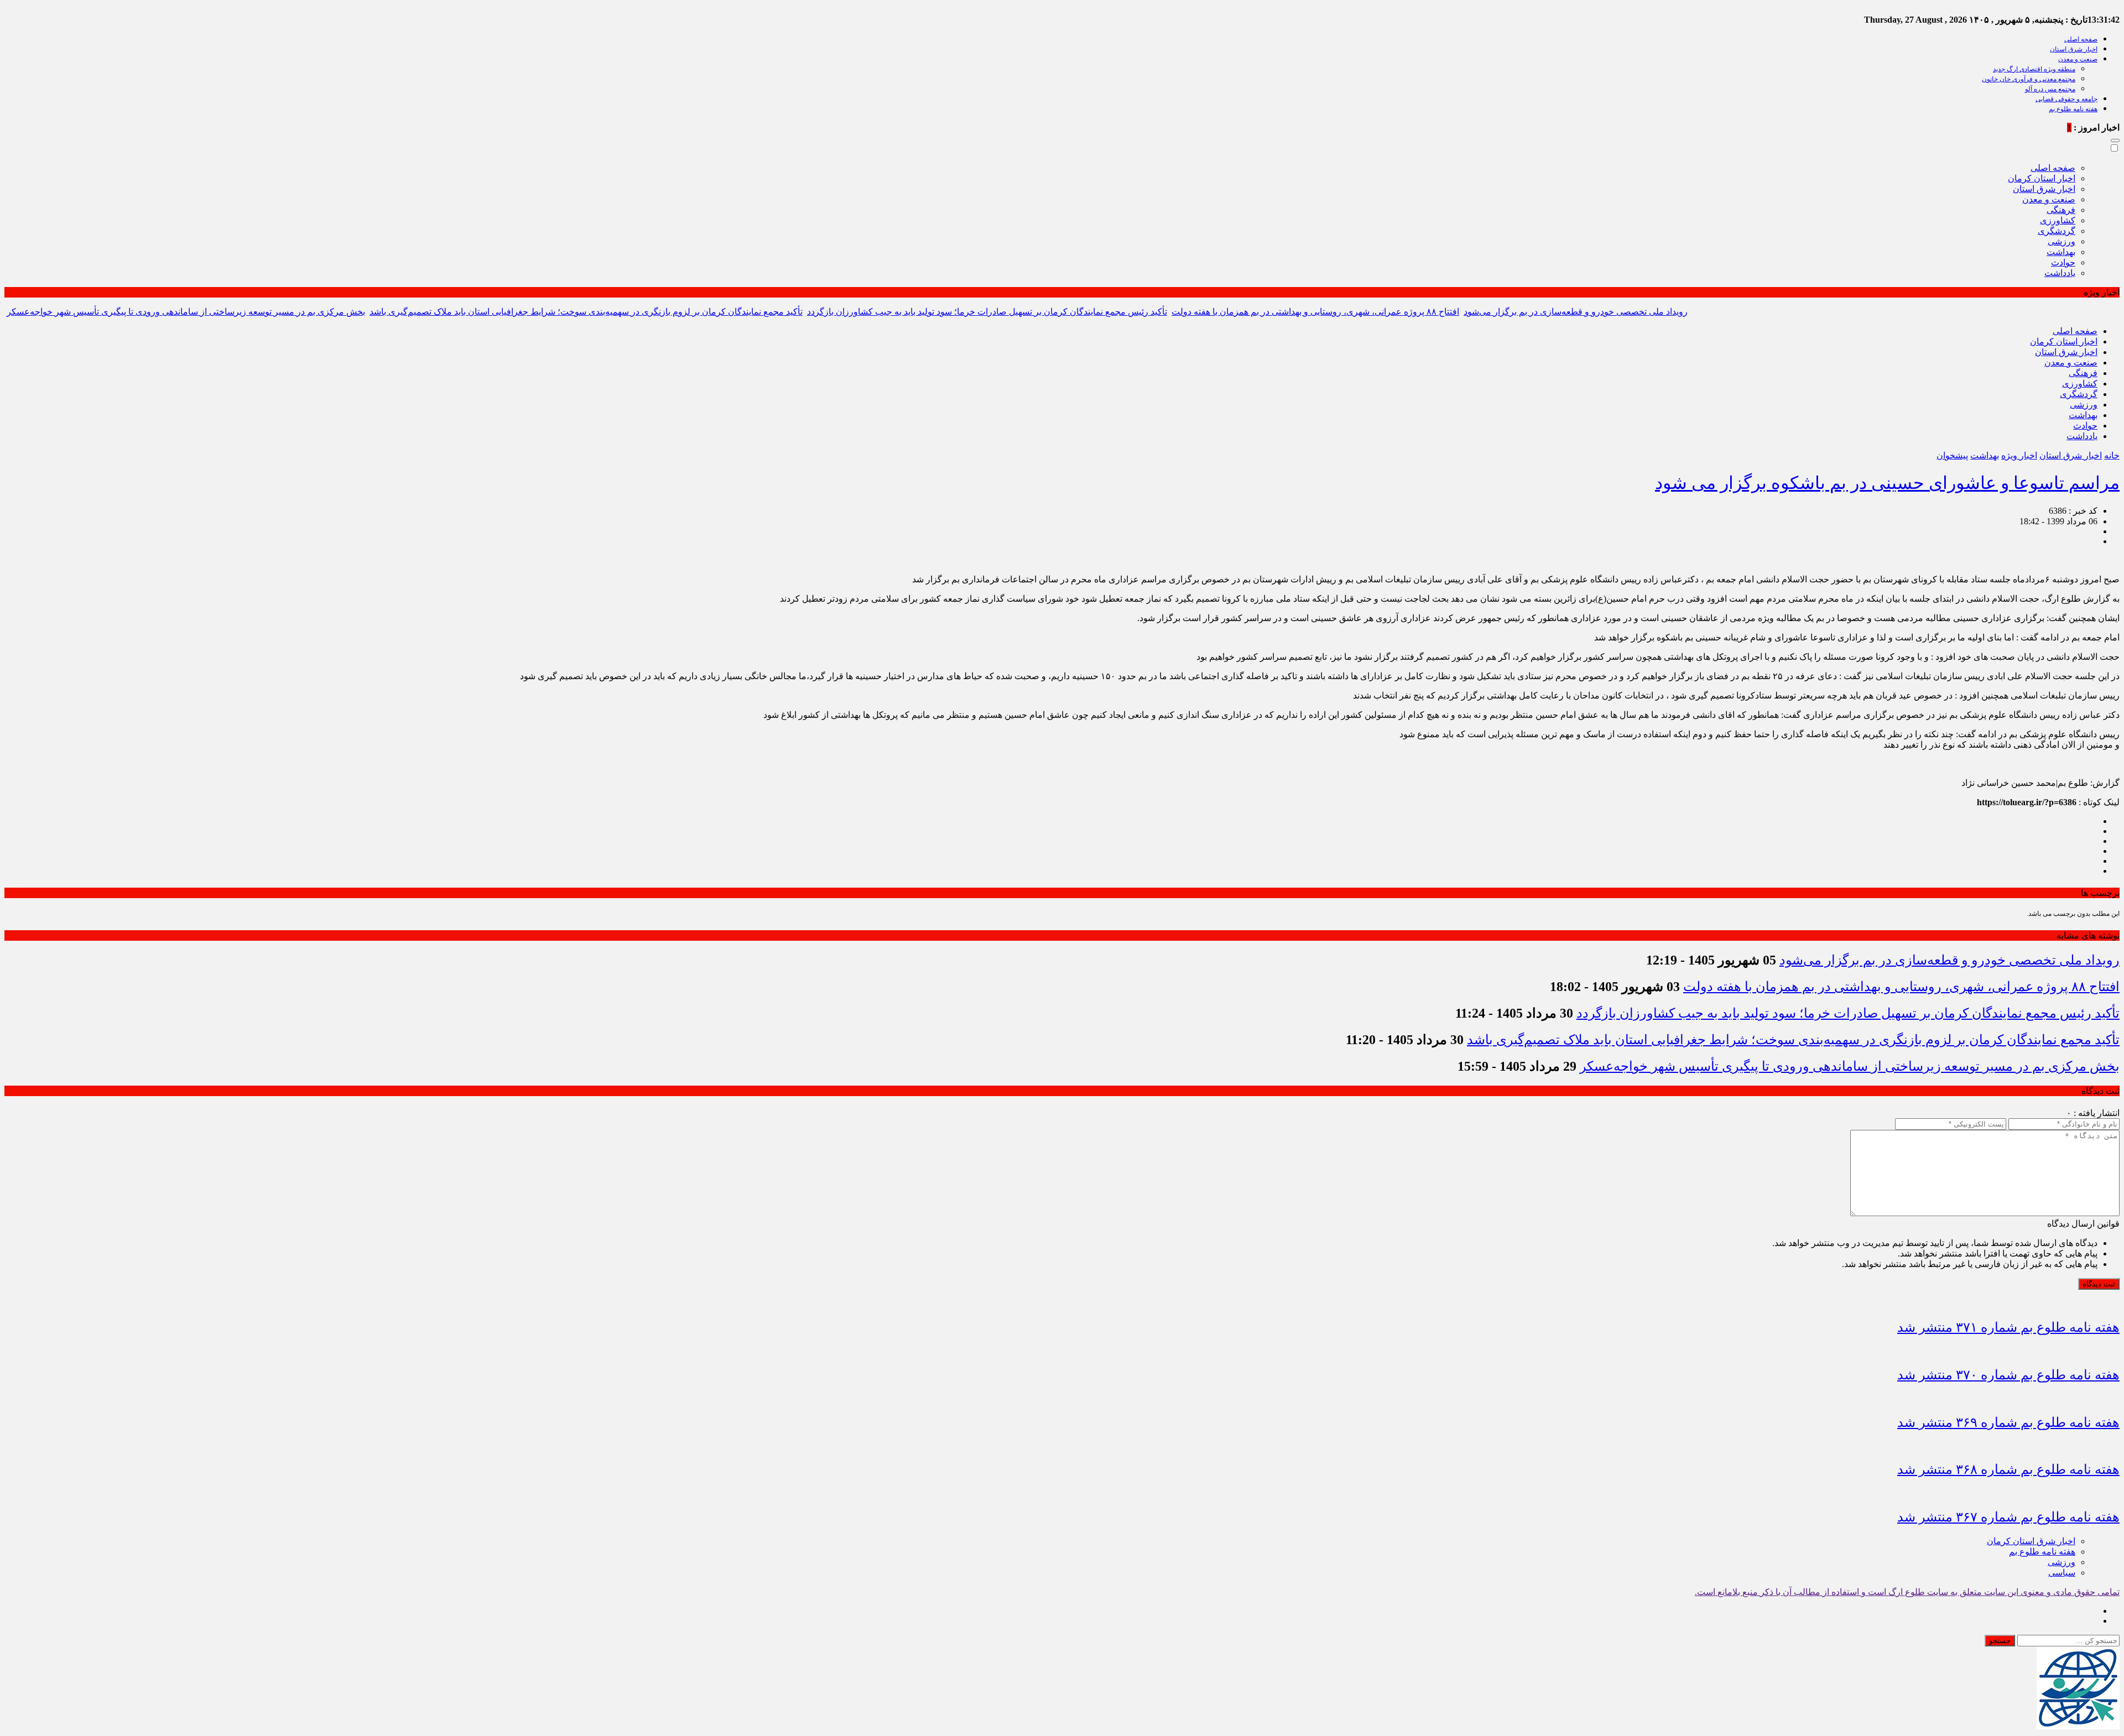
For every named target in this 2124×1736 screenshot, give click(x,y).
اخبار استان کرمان (2042, 178)
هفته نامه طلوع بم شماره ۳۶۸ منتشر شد (2008, 1469)
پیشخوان (1952, 455)
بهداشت (2061, 252)
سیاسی (2062, 1573)
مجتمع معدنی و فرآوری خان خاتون (2029, 79)
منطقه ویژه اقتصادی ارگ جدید (2034, 69)
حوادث (2063, 262)
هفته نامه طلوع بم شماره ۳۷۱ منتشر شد (2008, 1327)
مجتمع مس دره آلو (2050, 89)
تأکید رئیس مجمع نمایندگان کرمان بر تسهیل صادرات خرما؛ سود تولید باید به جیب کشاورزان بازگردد (987, 312)
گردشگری (2057, 231)
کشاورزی (2058, 220)
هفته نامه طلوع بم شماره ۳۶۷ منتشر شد (2008, 1517)
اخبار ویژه (2019, 455)
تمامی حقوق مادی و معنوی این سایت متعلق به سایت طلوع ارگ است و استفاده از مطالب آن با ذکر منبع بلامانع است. (1907, 1592)
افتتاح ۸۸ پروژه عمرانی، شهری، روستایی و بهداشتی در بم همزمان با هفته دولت (1315, 312)
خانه (2112, 455)
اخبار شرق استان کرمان (2031, 1541)
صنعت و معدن (2078, 59)
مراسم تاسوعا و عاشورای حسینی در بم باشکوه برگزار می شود (1887, 483)
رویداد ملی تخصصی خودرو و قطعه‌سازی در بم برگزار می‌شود (1576, 312)
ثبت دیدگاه (2099, 1284)
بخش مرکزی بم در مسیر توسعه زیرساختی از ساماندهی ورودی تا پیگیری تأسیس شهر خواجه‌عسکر (186, 312)
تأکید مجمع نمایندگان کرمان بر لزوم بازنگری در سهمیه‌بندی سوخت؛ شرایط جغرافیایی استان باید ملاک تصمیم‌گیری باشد (586, 312)
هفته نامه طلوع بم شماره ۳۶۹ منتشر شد (2008, 1422)
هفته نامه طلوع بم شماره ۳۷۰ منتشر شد (2008, 1375)
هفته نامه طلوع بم (2073, 109)
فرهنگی (2061, 210)
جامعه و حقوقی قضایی (2066, 99)
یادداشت (2060, 273)
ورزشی (2061, 241)
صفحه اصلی (2081, 39)
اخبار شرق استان (2074, 49)
